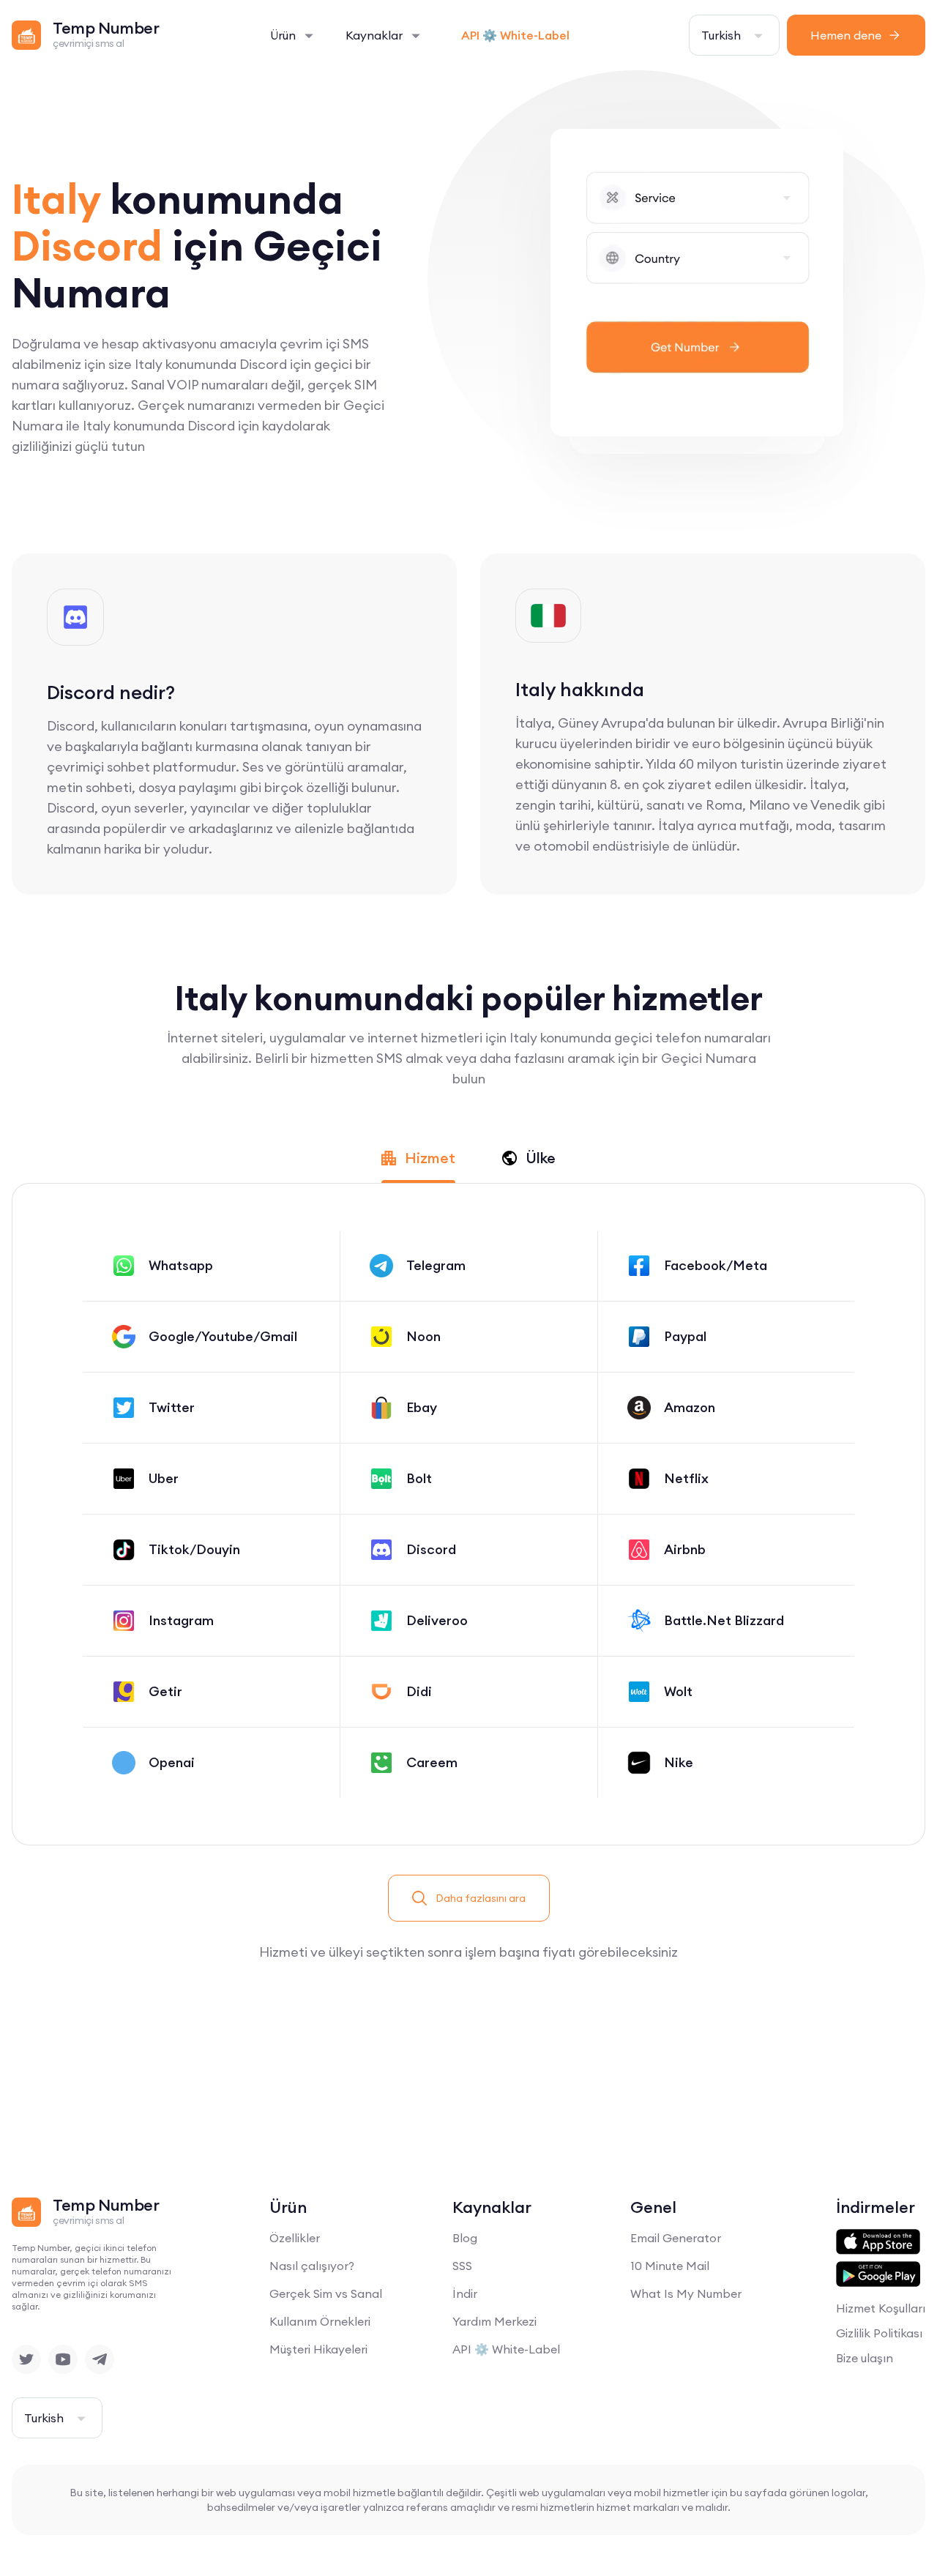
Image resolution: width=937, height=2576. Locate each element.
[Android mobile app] (878, 2274)
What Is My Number (686, 2293)
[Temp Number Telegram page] (100, 2359)
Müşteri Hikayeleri (318, 2349)
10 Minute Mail (670, 2266)
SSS (462, 2266)
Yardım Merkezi (494, 2321)
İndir (465, 2293)
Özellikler (295, 2238)
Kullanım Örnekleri (320, 2321)
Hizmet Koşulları (881, 2308)
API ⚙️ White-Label (515, 35)
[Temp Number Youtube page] (63, 2359)
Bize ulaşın (865, 2358)
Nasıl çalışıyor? (312, 2266)
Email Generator (676, 2238)
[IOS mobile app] (878, 2242)
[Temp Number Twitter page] (26, 2359)
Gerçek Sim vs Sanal (326, 2293)
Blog (465, 2238)
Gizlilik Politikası (879, 2333)
